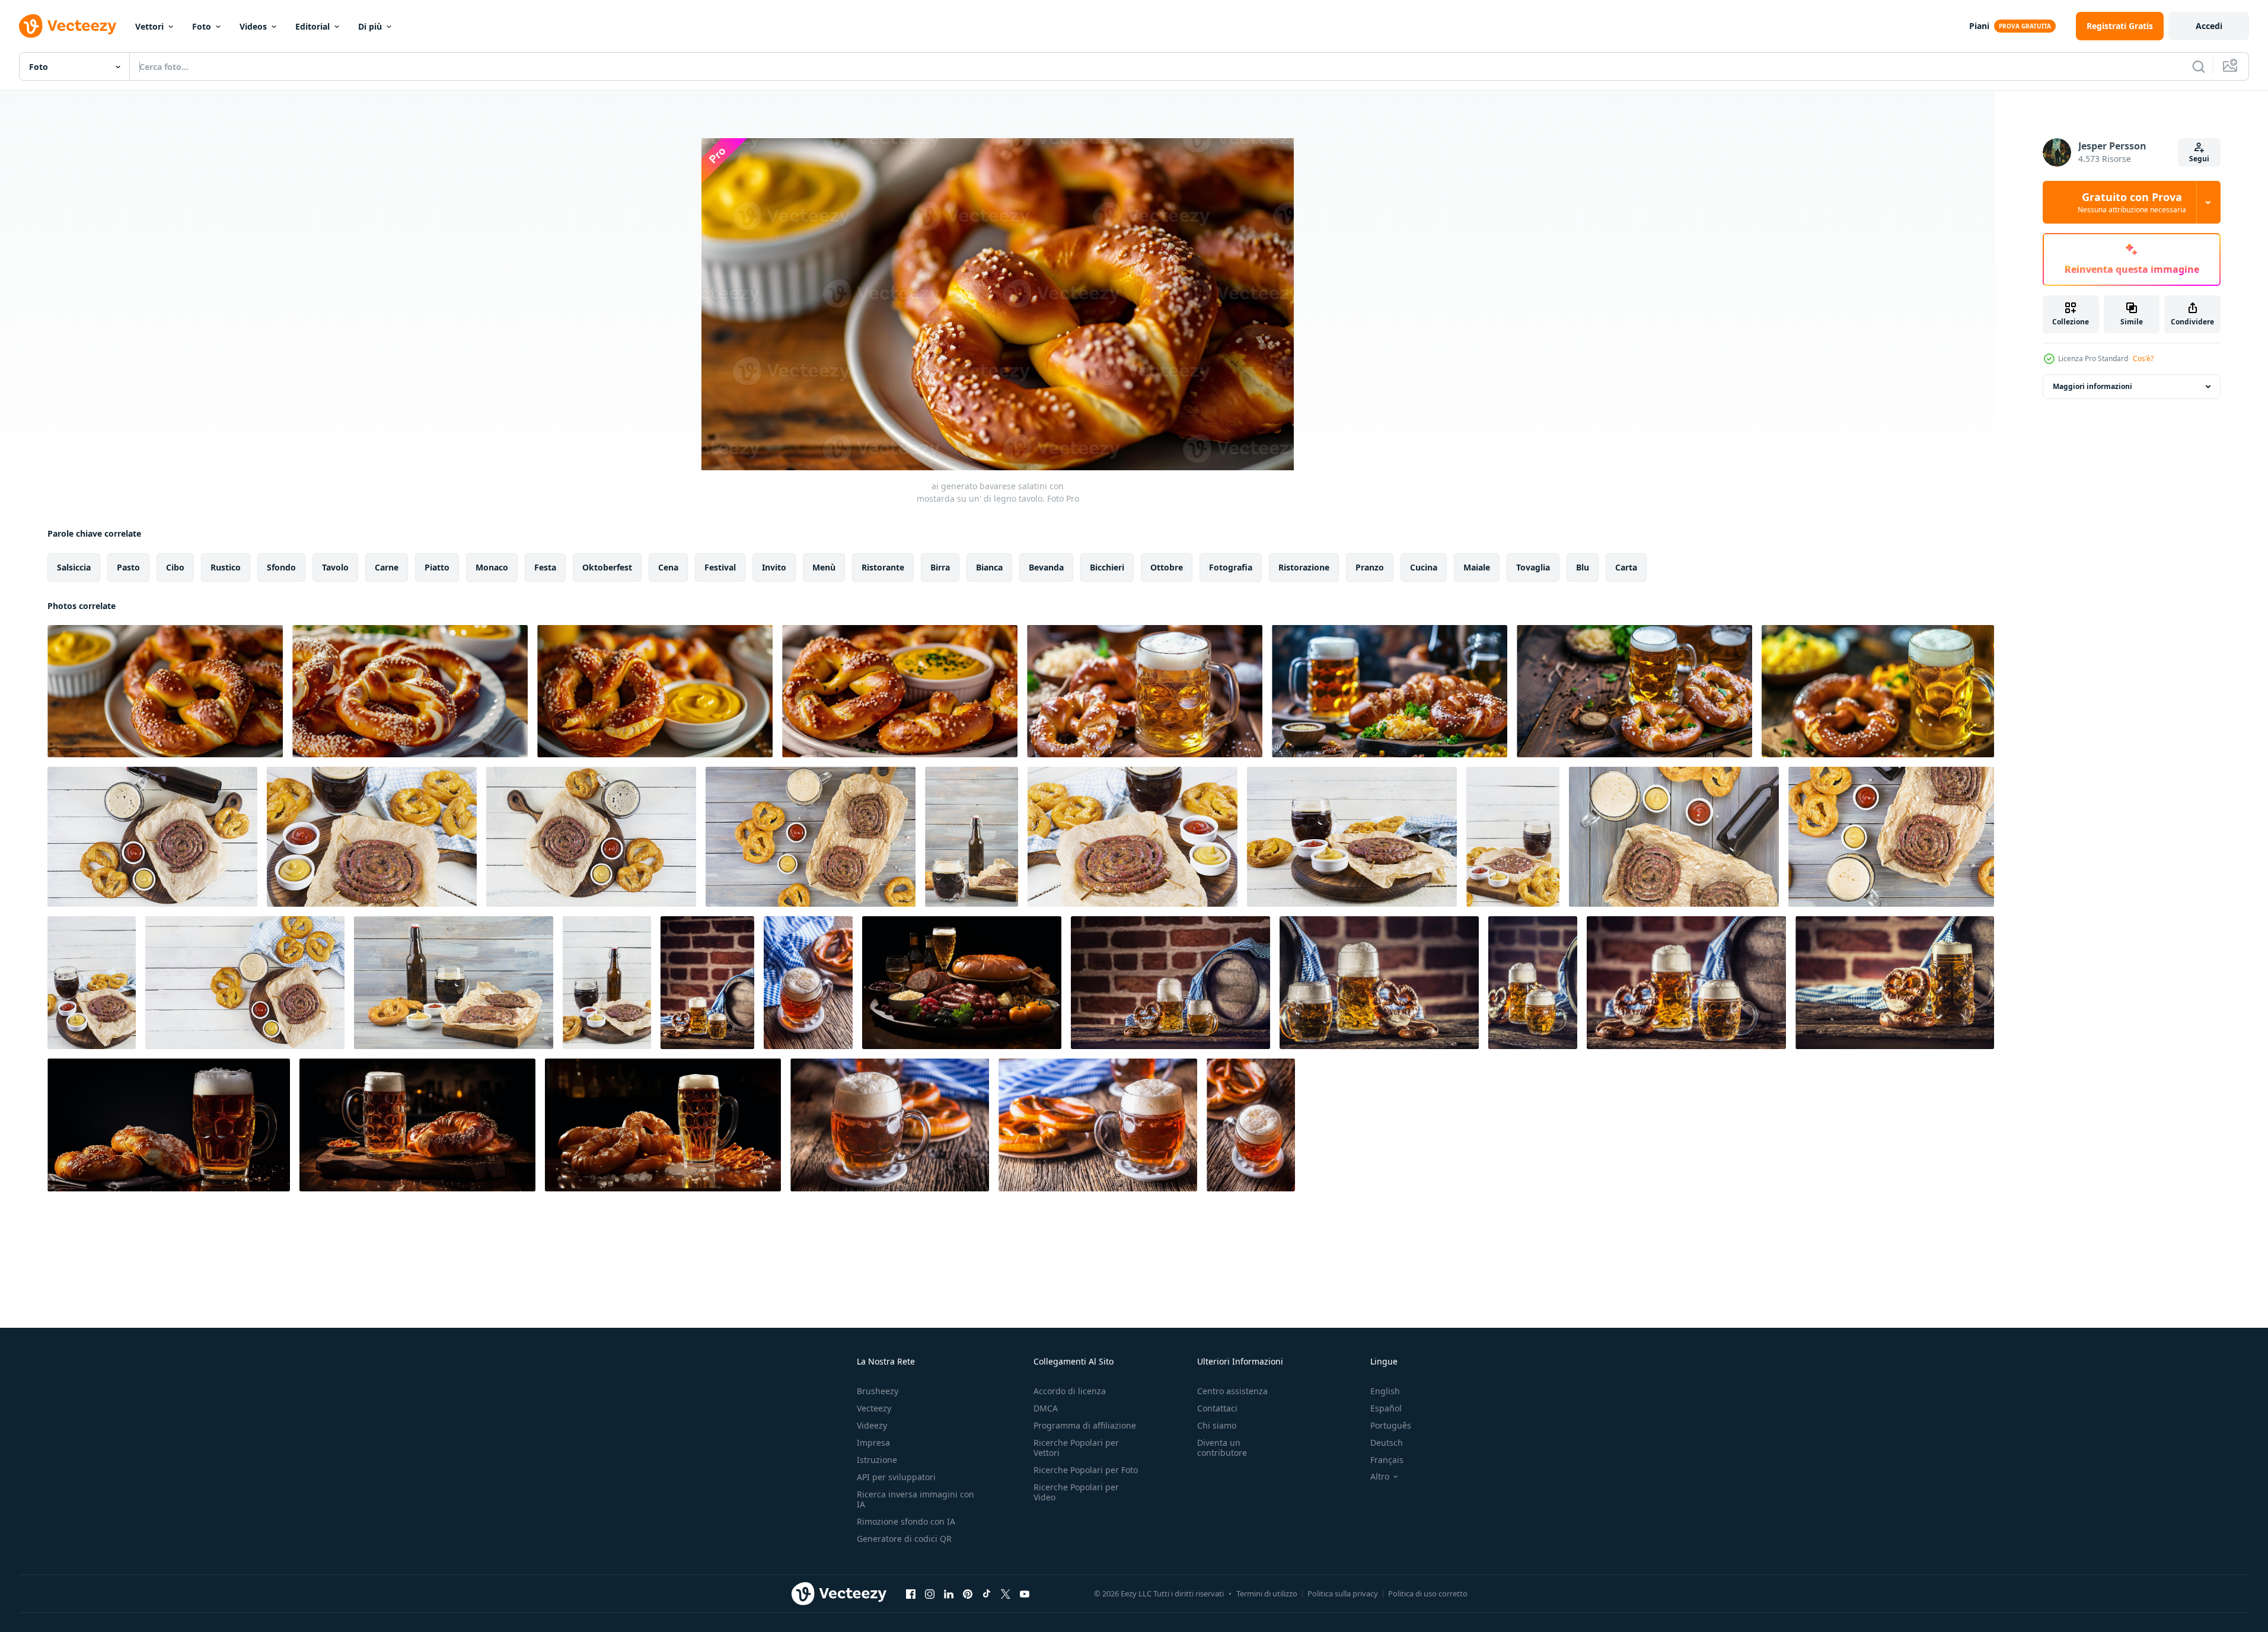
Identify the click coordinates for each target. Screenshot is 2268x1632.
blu (1583, 567)
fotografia (1231, 567)
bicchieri (1107, 567)
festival (720, 567)
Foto (202, 26)
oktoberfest (607, 567)
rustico (226, 567)
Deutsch (1387, 1443)
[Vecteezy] (68, 26)
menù (824, 567)
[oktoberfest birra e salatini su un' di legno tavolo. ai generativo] (169, 1125)
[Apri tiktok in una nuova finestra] (987, 1593)
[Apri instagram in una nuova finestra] (930, 1593)
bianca (989, 567)
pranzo (1370, 567)
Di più (370, 26)
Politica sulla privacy (1343, 1593)
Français (1387, 1460)
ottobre (1167, 567)
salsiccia (74, 567)
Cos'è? (2143, 358)
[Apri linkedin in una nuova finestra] (949, 1593)
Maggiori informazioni (2092, 386)
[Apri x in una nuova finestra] (1006, 1593)
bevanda (1046, 567)
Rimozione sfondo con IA (906, 1521)
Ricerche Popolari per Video (1076, 1492)
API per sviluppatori (896, 1477)
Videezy (872, 1425)
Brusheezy (878, 1391)
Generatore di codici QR (904, 1539)
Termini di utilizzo (1267, 1593)
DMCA (1046, 1408)
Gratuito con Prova (2132, 202)
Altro (1380, 1477)
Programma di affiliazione (1085, 1425)
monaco (492, 567)
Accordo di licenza (1070, 1391)
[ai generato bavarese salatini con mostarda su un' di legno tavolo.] (165, 691)
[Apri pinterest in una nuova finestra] (968, 1593)
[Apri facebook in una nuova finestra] (911, 1593)
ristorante (883, 567)
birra (940, 567)
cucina (1424, 567)
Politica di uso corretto (1428, 1593)
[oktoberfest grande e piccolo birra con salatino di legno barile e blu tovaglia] (707, 983)
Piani (1979, 26)
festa (545, 567)
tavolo (335, 567)
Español (1386, 1408)
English (1385, 1391)
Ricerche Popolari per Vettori (1076, 1448)
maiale (1477, 567)
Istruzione (877, 1460)
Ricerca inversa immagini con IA (916, 1499)
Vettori (149, 26)
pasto (128, 567)
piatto (437, 567)
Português (1391, 1425)
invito (774, 567)
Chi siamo (1217, 1425)
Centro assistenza (1232, 1391)
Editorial (312, 26)
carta (1626, 567)
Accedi (2209, 26)
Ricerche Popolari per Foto (1086, 1470)
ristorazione (1304, 567)
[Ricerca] (2199, 66)
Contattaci (1217, 1408)
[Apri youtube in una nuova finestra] (1025, 1593)
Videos (253, 26)
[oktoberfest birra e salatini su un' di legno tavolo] (417, 1125)
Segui (2199, 159)
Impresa (873, 1443)
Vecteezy (874, 1408)
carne (387, 567)
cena (668, 567)
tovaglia (1533, 567)
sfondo (281, 567)
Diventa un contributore (1222, 1448)
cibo (175, 567)
